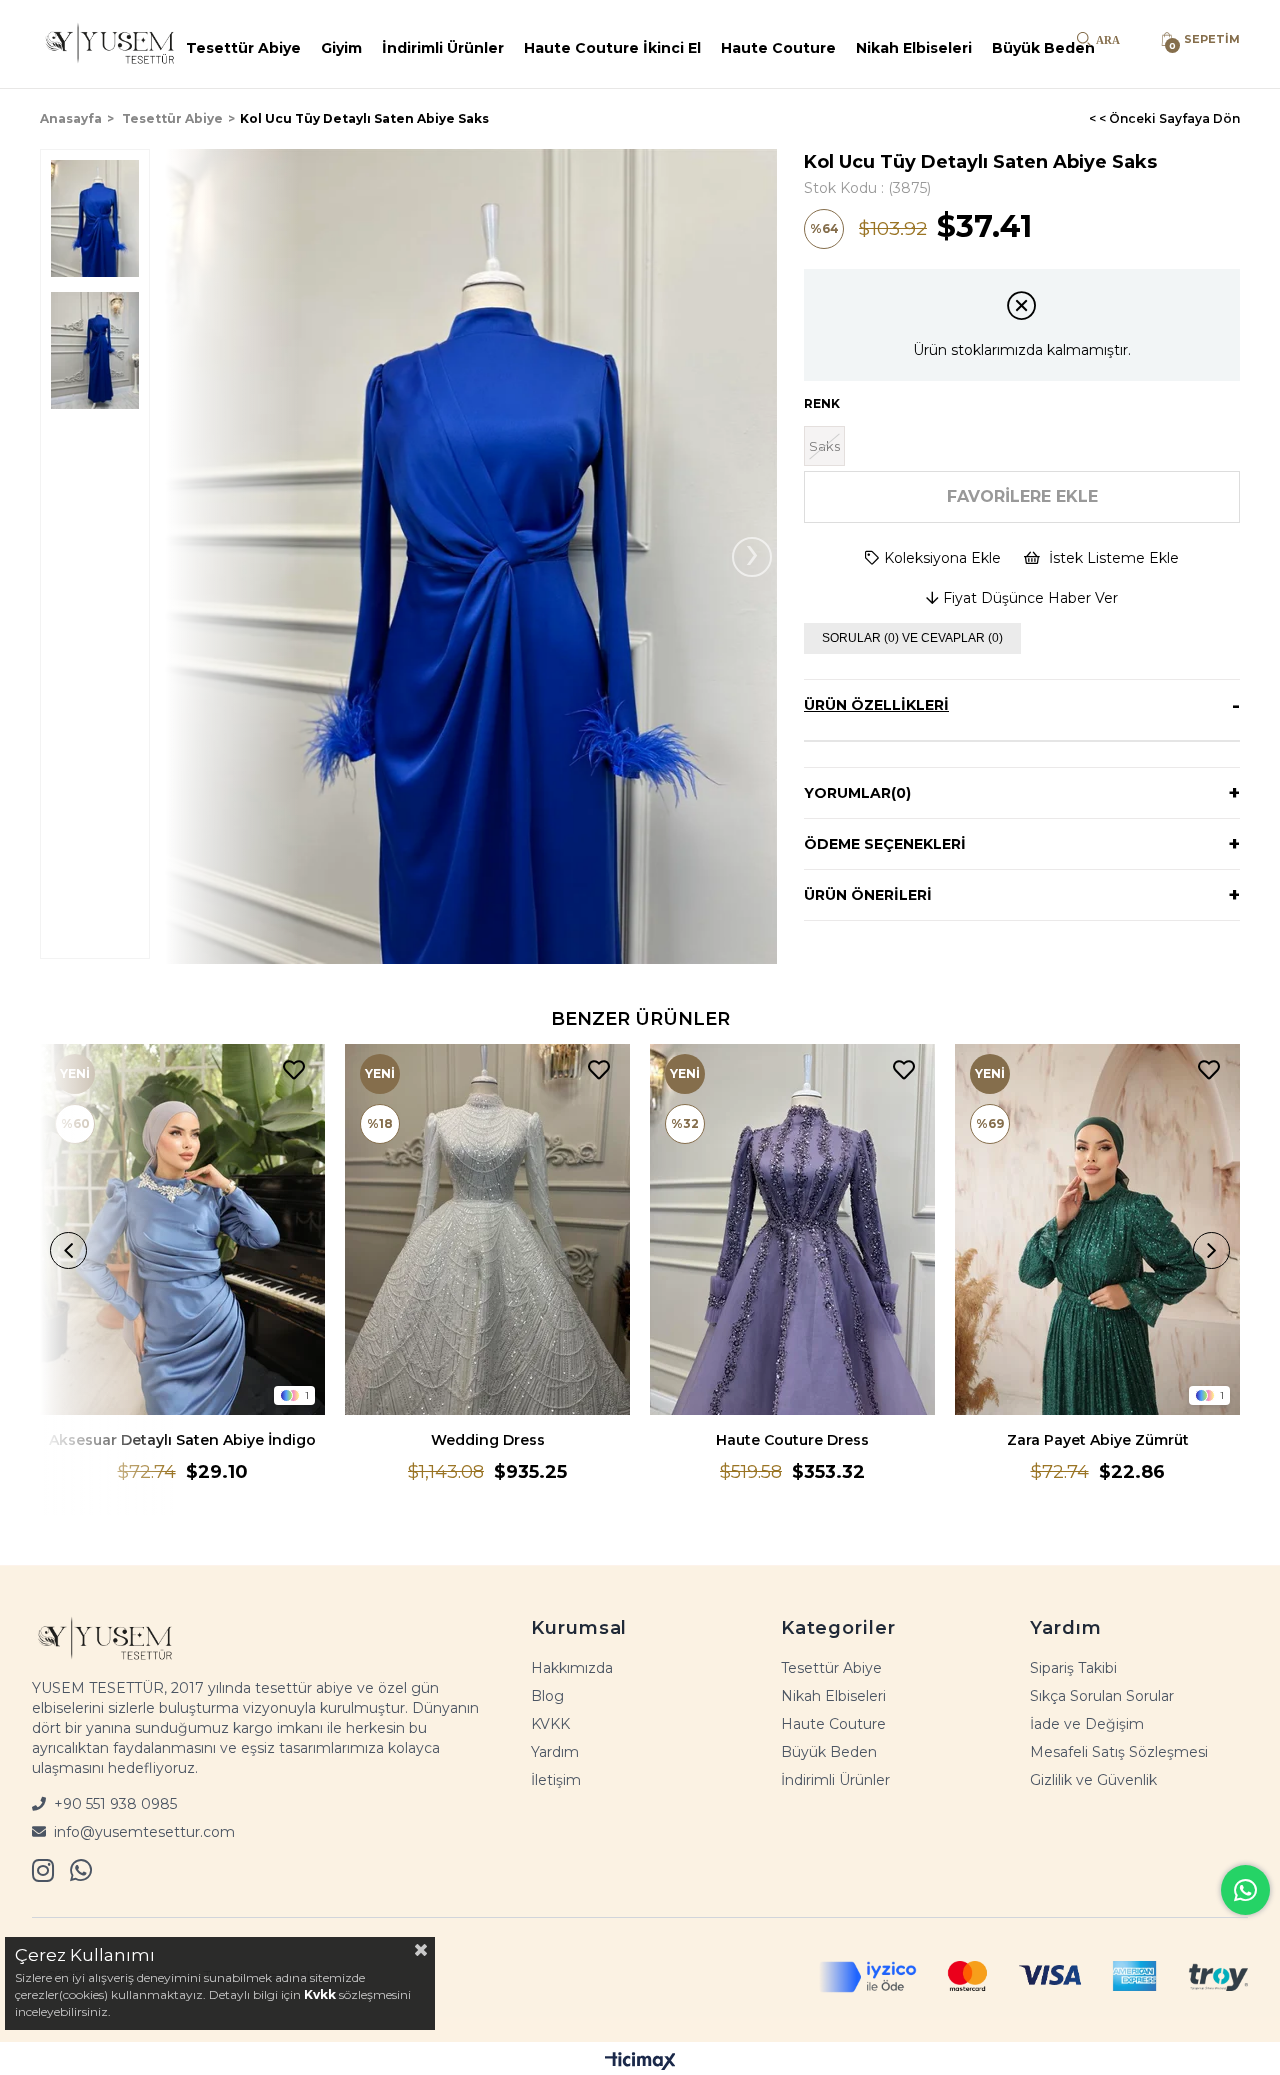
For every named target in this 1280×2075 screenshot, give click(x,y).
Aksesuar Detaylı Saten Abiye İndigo (182, 1440)
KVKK (550, 1724)
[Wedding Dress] (487, 1229)
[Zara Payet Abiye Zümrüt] (1097, 1229)
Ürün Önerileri (868, 895)
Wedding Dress (488, 1440)
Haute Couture (778, 48)
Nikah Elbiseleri (914, 48)
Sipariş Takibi (1073, 1668)
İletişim (556, 1780)
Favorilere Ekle (294, 1070)
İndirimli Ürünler (443, 48)
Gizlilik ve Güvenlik (1093, 1780)
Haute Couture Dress (792, 1440)
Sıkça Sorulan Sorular (1102, 1696)
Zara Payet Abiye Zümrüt (1098, 1440)
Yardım (555, 1752)
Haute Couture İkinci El (612, 48)
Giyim (341, 48)
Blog (547, 1696)
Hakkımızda (572, 1668)
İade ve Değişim (1087, 1724)
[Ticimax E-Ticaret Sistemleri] (640, 2061)
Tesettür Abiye (243, 48)
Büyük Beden (1043, 48)
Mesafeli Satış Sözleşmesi (1119, 1752)
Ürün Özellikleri (876, 705)
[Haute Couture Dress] (792, 1229)
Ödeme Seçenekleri (885, 844)
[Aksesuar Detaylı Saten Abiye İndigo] (182, 1229)
